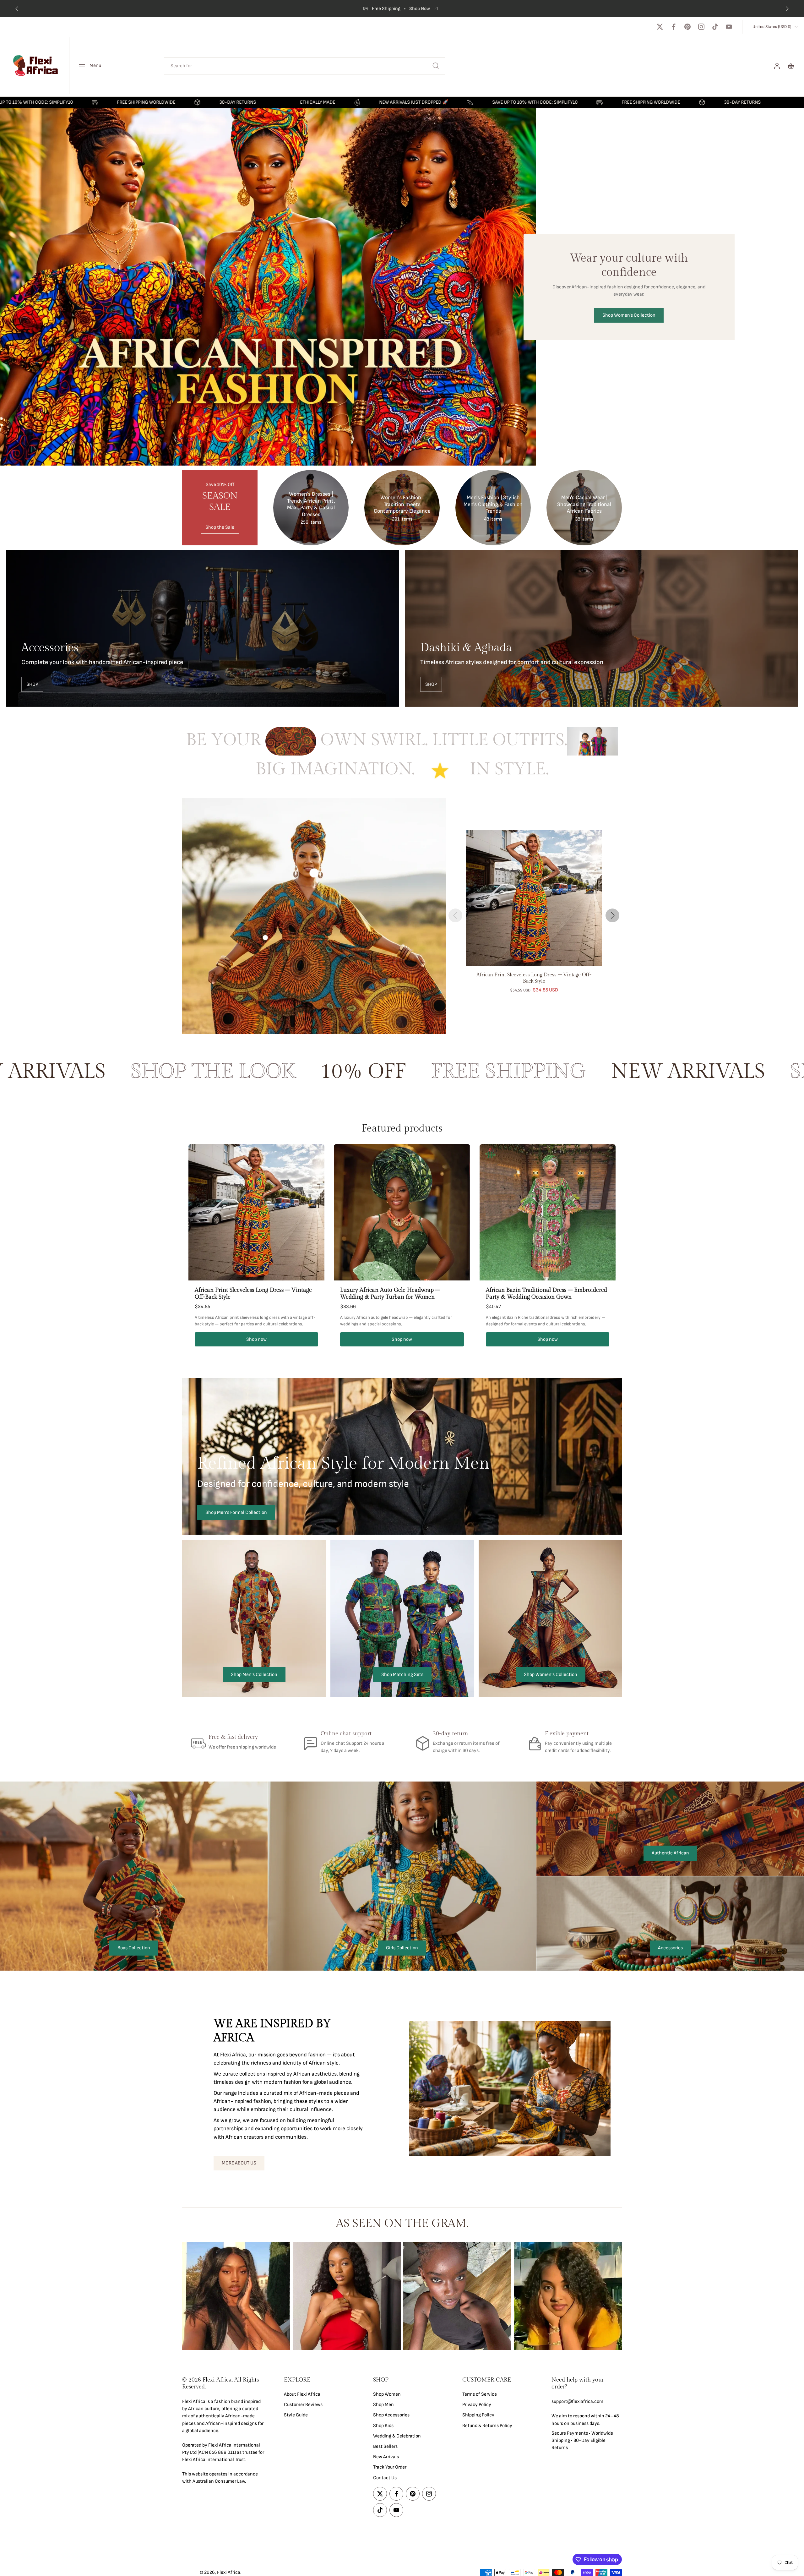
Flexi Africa (229, 2572)
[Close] (155, 2470)
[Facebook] (674, 27)
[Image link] (203, 628)
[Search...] (436, 66)
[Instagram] (701, 27)
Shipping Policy (478, 2415)
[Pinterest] (687, 27)
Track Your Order (390, 2467)
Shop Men (383, 2405)
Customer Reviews (303, 2405)
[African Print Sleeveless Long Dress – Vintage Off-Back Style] (534, 898)
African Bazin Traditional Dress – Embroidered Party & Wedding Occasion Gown (546, 1294)
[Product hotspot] (314, 873)
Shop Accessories (391, 2415)
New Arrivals (386, 2457)
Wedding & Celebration (397, 2436)
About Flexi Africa (302, 2394)
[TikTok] (715, 27)
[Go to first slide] (787, 9)
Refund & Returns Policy (487, 2425)
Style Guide (296, 2415)
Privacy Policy (477, 2405)
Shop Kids (383, 2425)
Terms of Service (480, 2394)
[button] (224, 2383)
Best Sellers (385, 2446)
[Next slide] (612, 915)
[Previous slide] (17, 9)
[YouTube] (729, 27)
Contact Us (385, 2478)
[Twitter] (660, 27)
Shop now (256, 1339)
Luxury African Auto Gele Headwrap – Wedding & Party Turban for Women (390, 1294)
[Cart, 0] (791, 66)
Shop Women (387, 2394)
